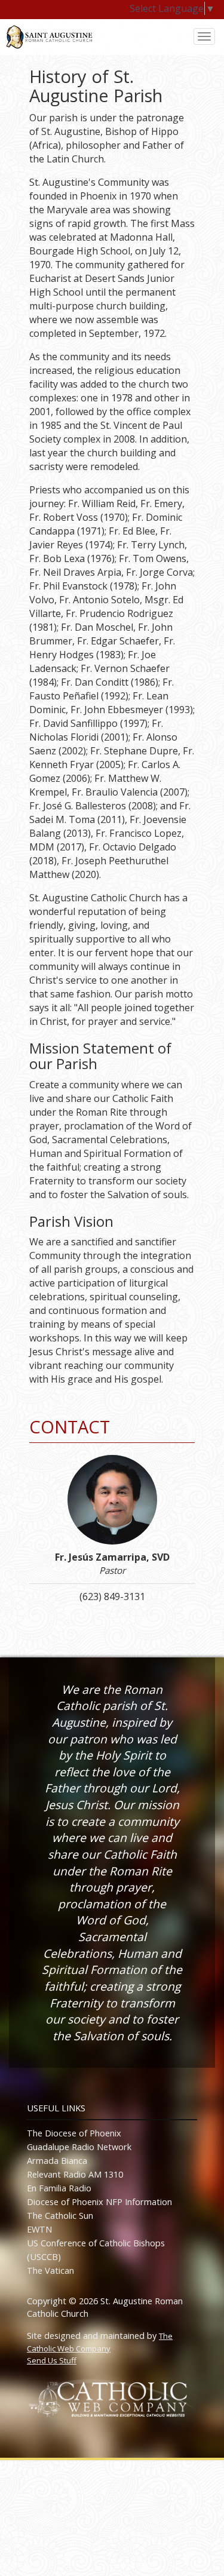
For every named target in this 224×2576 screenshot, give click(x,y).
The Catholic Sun (60, 2216)
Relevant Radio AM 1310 (75, 2174)
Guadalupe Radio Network (79, 2147)
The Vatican (50, 2270)
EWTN (39, 2229)
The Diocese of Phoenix (74, 2133)
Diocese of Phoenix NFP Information (99, 2202)
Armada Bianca (57, 2161)
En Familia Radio (59, 2188)
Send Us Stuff (52, 2360)
